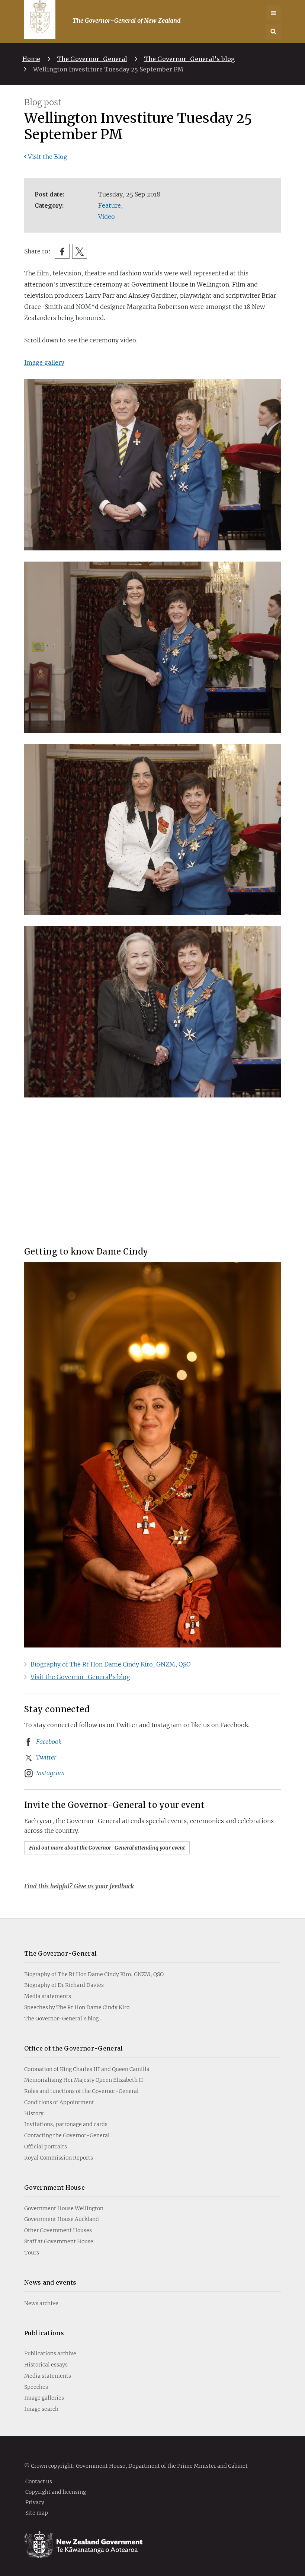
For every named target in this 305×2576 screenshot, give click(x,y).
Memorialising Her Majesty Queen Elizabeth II (84, 2080)
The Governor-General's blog (189, 59)
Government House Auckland (62, 2219)
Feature (110, 205)
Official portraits (46, 2147)
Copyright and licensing (56, 2492)
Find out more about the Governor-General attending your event (107, 1848)
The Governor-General (92, 59)
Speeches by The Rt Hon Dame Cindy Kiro (77, 2007)
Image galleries (44, 2398)
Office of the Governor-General (74, 2048)
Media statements (48, 1996)
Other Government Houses (58, 2230)
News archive (41, 2303)
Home (31, 59)
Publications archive (50, 2353)
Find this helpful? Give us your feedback (79, 1886)
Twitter (46, 1757)
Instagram (50, 1773)
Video (107, 217)
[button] (273, 32)
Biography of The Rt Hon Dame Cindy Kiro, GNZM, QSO (111, 1664)
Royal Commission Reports (59, 2158)
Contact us (39, 2481)
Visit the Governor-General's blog (80, 1677)
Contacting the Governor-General (67, 2135)
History (34, 2113)
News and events (50, 2282)
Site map (37, 2512)
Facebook (49, 1742)
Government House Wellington (64, 2208)
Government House (54, 2187)
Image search (41, 2409)
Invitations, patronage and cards (66, 2124)
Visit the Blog (48, 157)
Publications (44, 2333)
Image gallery (44, 362)
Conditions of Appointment (59, 2102)
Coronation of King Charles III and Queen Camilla (87, 2069)
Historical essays (46, 2365)
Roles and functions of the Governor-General (81, 2091)
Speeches (36, 2387)
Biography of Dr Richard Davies (64, 1985)
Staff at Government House (59, 2241)
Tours (32, 2253)
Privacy (35, 2502)
